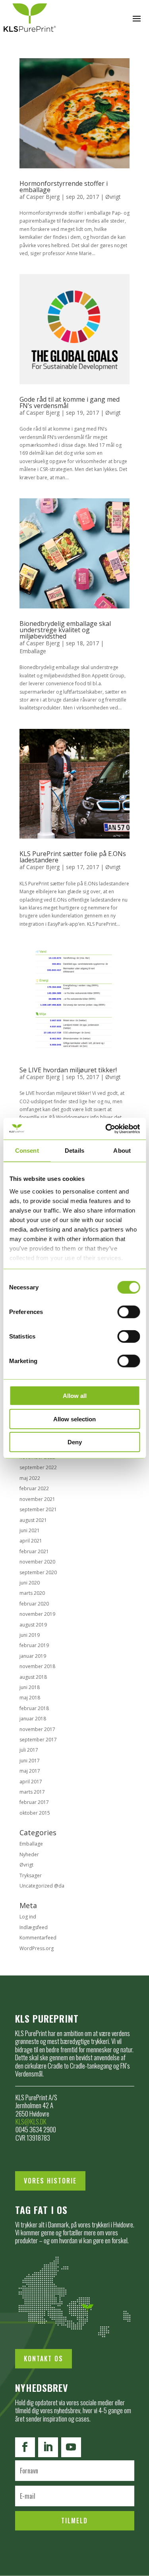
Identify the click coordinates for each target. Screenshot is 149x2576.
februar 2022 (34, 1488)
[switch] (129, 1312)
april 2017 (31, 1782)
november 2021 (37, 1499)
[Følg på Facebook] (25, 2447)
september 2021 (38, 1509)
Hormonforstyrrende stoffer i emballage (64, 187)
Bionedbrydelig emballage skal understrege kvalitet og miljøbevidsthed (65, 630)
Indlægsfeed (34, 1927)
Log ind (28, 1917)
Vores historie (50, 2181)
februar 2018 (34, 1708)
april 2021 (31, 1541)
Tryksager (31, 1875)
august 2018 (33, 1677)
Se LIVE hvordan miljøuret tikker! (68, 1070)
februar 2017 (34, 1802)
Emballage (33, 651)
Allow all (75, 1396)
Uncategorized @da (42, 1886)
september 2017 (38, 1740)
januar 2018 (33, 1719)
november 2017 (37, 1729)
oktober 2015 (35, 1813)
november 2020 (37, 1562)
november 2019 (37, 1614)
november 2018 (37, 1666)
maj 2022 (30, 1478)
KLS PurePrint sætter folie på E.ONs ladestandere (73, 857)
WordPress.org (37, 1948)
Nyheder (29, 1854)
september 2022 (38, 1467)
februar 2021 (34, 1551)
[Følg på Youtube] (71, 2447)
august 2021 (33, 1520)
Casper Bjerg (43, 197)
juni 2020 (30, 1583)
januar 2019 (33, 1656)
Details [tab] (74, 1151)
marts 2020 (32, 1593)
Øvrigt (113, 197)
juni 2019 (30, 1635)
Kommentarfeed (38, 1938)
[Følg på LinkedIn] (48, 2447)
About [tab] (122, 1151)
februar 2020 (34, 1604)
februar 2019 (34, 1645)
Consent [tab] (27, 1151)
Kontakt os (44, 2359)
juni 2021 (30, 1530)
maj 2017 (30, 1771)
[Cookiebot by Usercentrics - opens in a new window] (106, 1129)
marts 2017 (32, 1792)
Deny (75, 1442)
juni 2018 (30, 1687)
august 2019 (33, 1625)
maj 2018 (30, 1698)
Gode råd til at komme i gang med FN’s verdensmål (70, 402)
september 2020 (38, 1572)
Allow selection (74, 1419)
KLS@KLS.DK (31, 2121)
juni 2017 (30, 1761)
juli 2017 (29, 1750)
